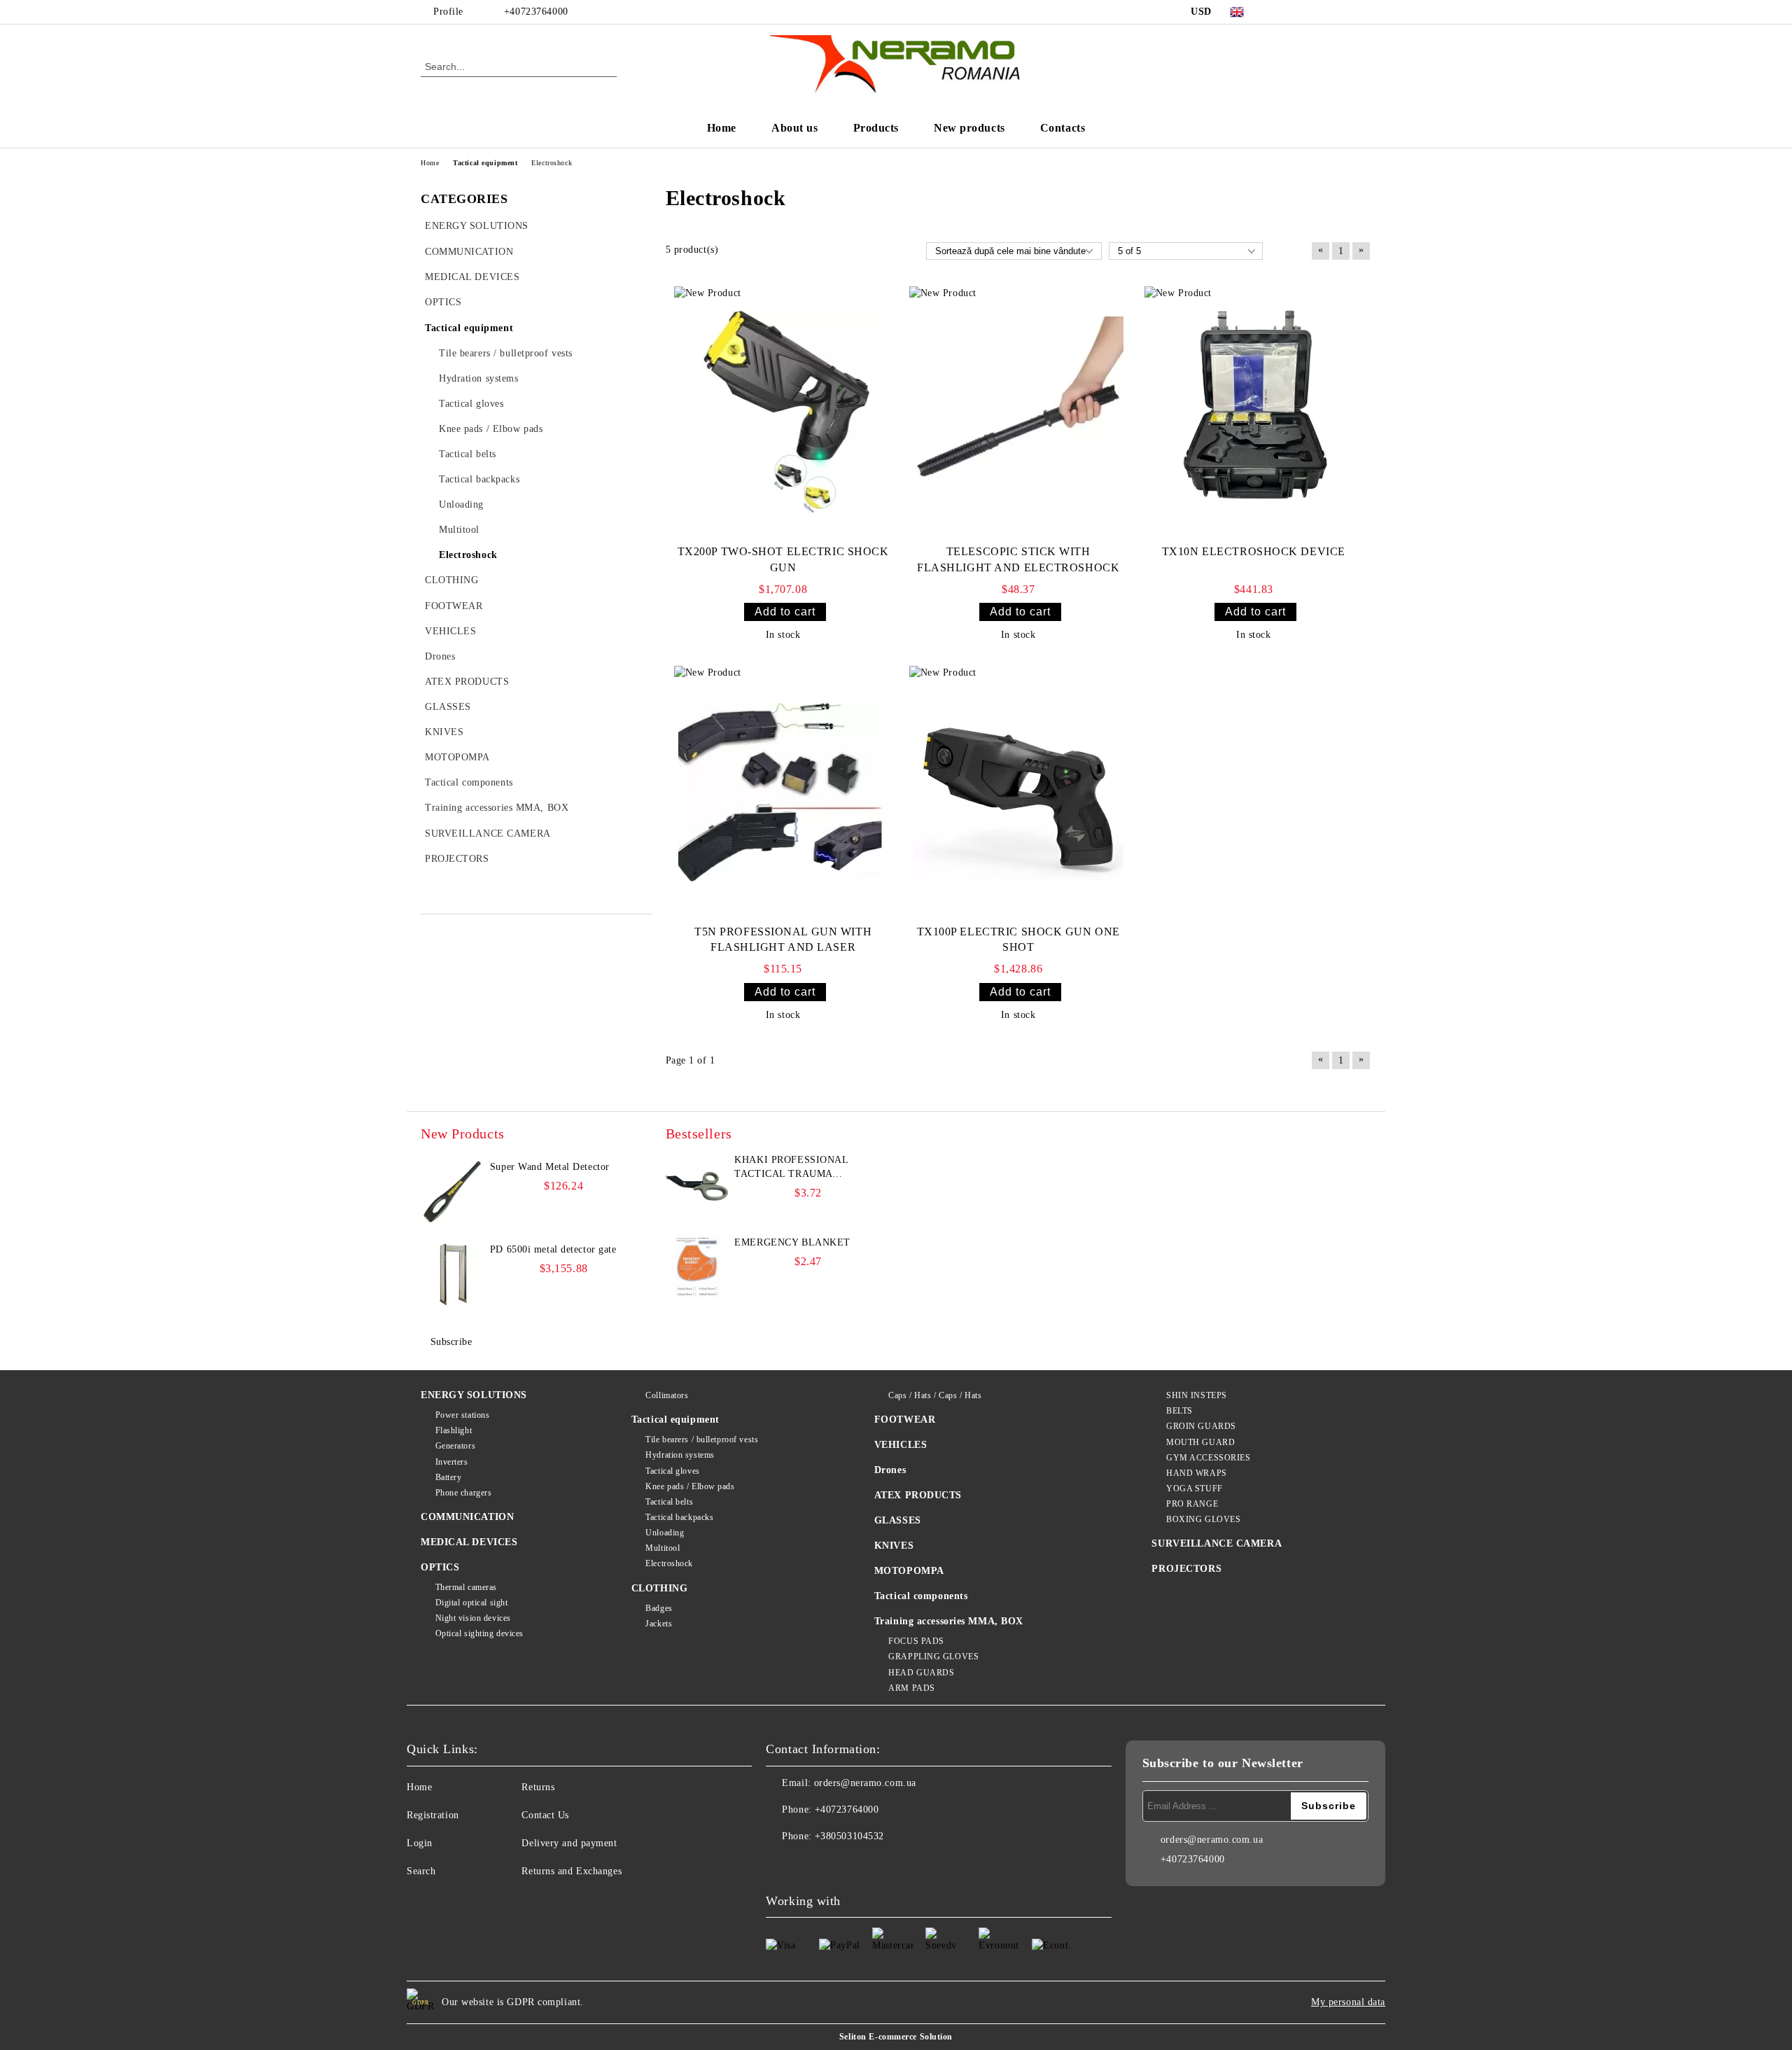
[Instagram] (1343, 12)
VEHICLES (901, 1445)
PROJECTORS (1186, 1569)
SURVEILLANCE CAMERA (1217, 1543)
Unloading (665, 1533)
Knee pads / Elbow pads (690, 1486)
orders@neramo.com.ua (865, 1783)
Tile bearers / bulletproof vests (702, 1439)
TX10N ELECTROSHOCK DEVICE (1254, 551)
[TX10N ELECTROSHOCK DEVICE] (1254, 412)
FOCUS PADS (916, 1641)
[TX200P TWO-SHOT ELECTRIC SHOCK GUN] (783, 412)
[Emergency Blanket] (697, 1267)
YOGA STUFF (1194, 1488)
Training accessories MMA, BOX (949, 1621)
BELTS (1179, 1411)
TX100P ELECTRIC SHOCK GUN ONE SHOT (1018, 940)
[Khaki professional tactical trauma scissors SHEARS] (697, 1185)
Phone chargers (463, 1493)
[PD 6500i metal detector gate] (452, 1274)
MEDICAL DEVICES (469, 1542)
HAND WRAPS (1196, 1473)
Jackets (659, 1624)
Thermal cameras (466, 1587)
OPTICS (440, 1567)
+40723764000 (536, 12)
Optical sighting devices (479, 1633)
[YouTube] (1364, 12)
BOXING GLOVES (1203, 1519)
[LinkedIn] (1301, 12)
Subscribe (451, 1342)
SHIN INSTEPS (1196, 1395)
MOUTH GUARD (1200, 1442)
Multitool (663, 1548)
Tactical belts (669, 1502)
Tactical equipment (675, 1420)
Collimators (667, 1395)
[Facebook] (1280, 12)
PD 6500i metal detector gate (553, 1249)
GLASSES (898, 1520)
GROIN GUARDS (1201, 1426)
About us (794, 128)
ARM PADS (911, 1688)
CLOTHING (659, 1588)
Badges (659, 1608)
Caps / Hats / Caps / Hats (935, 1395)
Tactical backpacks (679, 1517)
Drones (890, 1470)
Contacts (1063, 128)
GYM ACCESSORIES (1208, 1458)
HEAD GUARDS (921, 1673)
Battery (448, 1477)
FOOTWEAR (905, 1420)
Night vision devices (473, 1618)
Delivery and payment (569, 1843)
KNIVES (894, 1546)
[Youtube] (869, 1864)
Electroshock (669, 1563)
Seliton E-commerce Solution (896, 2037)
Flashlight (454, 1430)
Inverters (452, 1462)
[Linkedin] (900, 1864)
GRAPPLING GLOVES (933, 1657)
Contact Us (545, 1815)
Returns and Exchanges (572, 1871)
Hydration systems (680, 1455)
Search (421, 1871)
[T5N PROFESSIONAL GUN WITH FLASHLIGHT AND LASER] (783, 792)
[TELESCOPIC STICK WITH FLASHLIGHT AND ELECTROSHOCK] (1018, 412)
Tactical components (921, 1596)
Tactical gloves (672, 1471)
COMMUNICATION (467, 1517)
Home (722, 128)
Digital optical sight (471, 1603)
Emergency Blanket (792, 1242)
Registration (433, 1815)
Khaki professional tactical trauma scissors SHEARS (791, 1168)
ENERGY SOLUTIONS (474, 1395)
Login (420, 1843)
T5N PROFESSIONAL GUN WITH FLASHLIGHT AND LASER (783, 940)
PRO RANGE (1192, 1504)
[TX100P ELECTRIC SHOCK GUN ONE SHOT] (1018, 792)
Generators (455, 1446)
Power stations (462, 1415)
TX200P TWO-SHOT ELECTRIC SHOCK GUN (783, 559)
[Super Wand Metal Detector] (452, 1192)
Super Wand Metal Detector (550, 1167)
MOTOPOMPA (909, 1571)
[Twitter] (1322, 12)
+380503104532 (849, 1836)
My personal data (1348, 2002)
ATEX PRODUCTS (918, 1495)
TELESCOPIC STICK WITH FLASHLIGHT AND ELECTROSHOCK (1018, 559)
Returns (538, 1787)
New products (969, 128)
